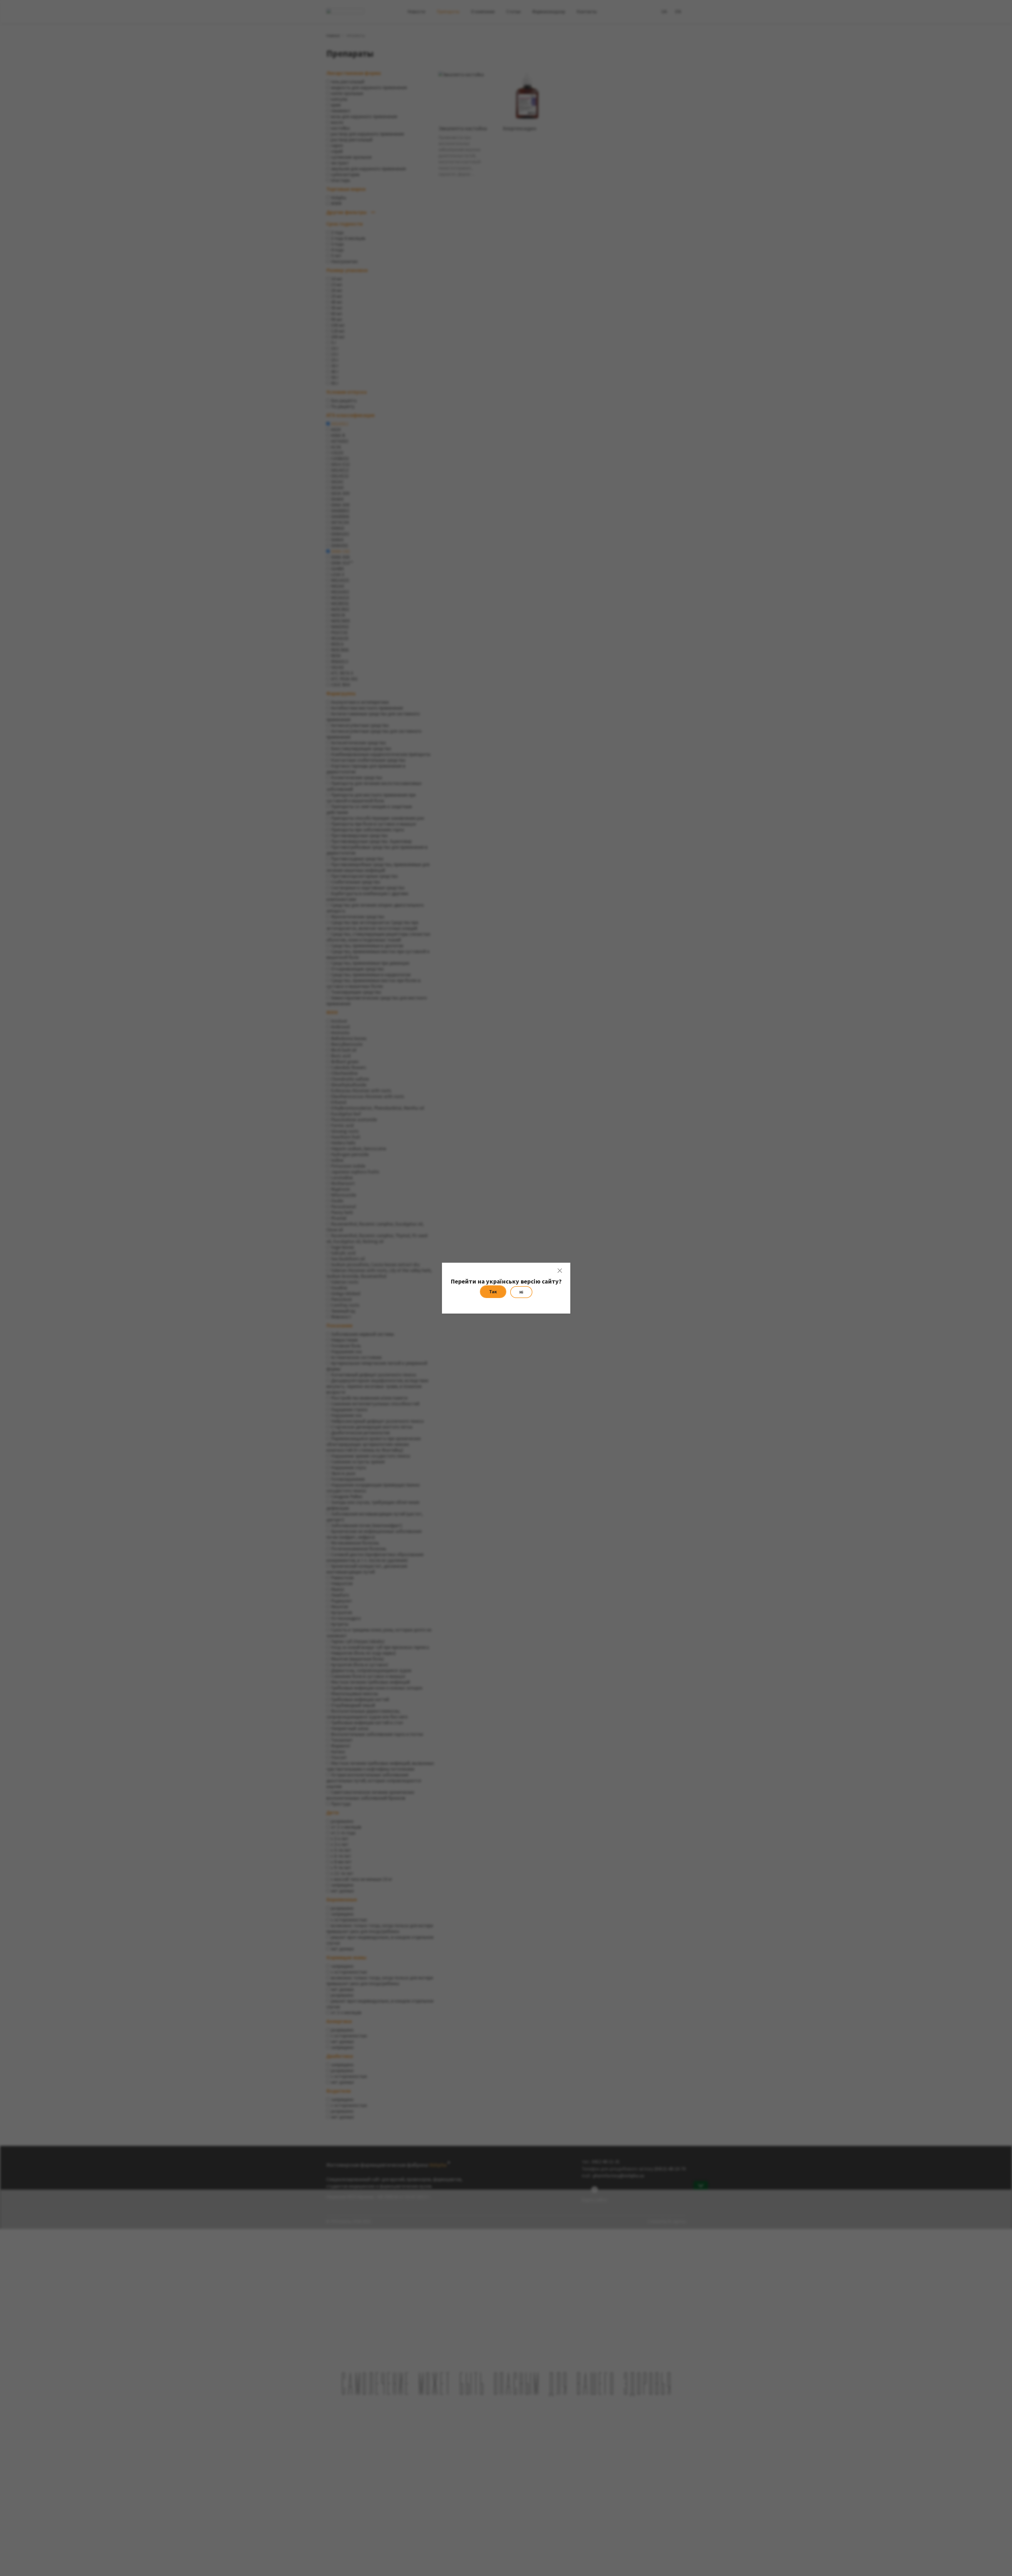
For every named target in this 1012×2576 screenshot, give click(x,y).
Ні (521, 1292)
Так (493, 1292)
